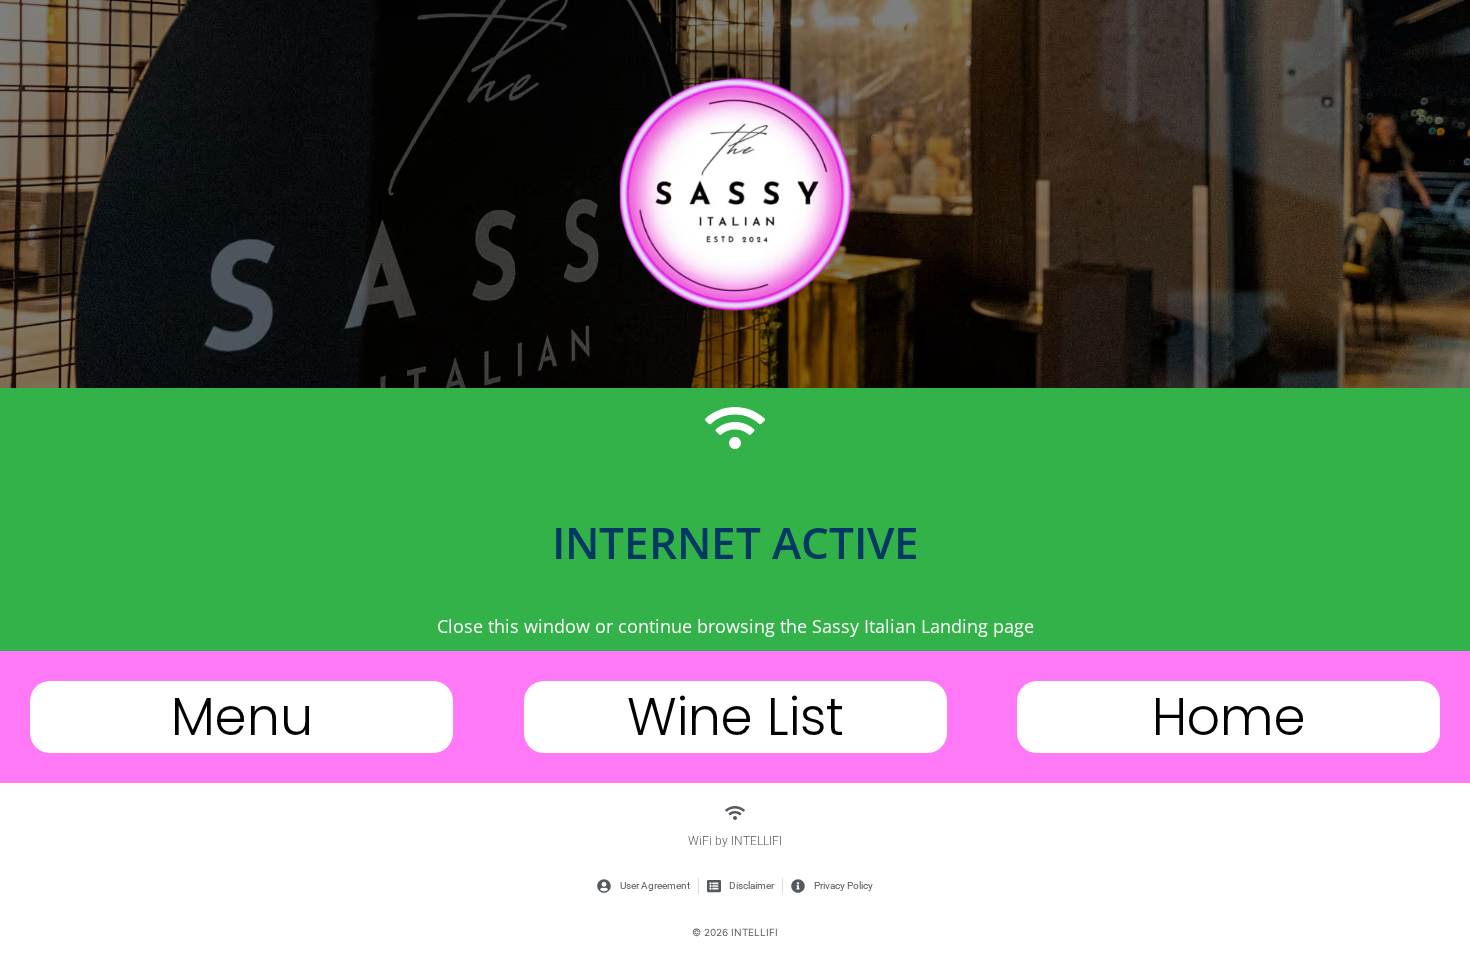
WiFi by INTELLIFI (735, 841)
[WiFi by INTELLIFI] (735, 813)
